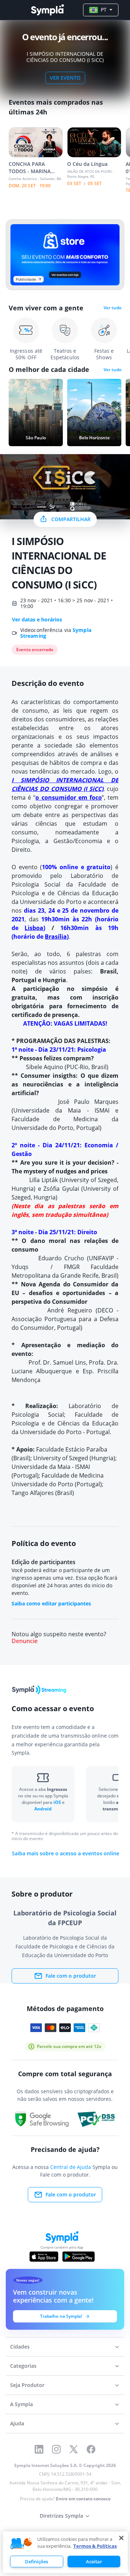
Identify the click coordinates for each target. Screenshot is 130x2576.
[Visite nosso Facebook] (91, 2449)
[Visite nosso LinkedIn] (39, 2449)
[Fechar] (121, 2538)
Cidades (20, 2347)
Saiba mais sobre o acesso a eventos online (66, 1854)
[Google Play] (79, 2257)
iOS (58, 1802)
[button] (21, 2544)
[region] (65, 2552)
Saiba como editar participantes (51, 1603)
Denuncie (25, 1641)
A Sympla (21, 2404)
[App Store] (44, 2257)
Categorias (23, 2366)
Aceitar (94, 2562)
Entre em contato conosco (83, 2499)
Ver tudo (112, 308)
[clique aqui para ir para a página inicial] (47, 10)
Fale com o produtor (71, 1976)
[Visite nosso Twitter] (74, 2449)
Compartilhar (71, 519)
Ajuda (17, 2423)
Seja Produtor (27, 2385)
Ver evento (65, 78)
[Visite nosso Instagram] (56, 2449)
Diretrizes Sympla (61, 2516)
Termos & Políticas (95, 2546)
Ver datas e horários (37, 620)
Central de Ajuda (71, 2167)
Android (43, 1809)
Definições (36, 2562)
